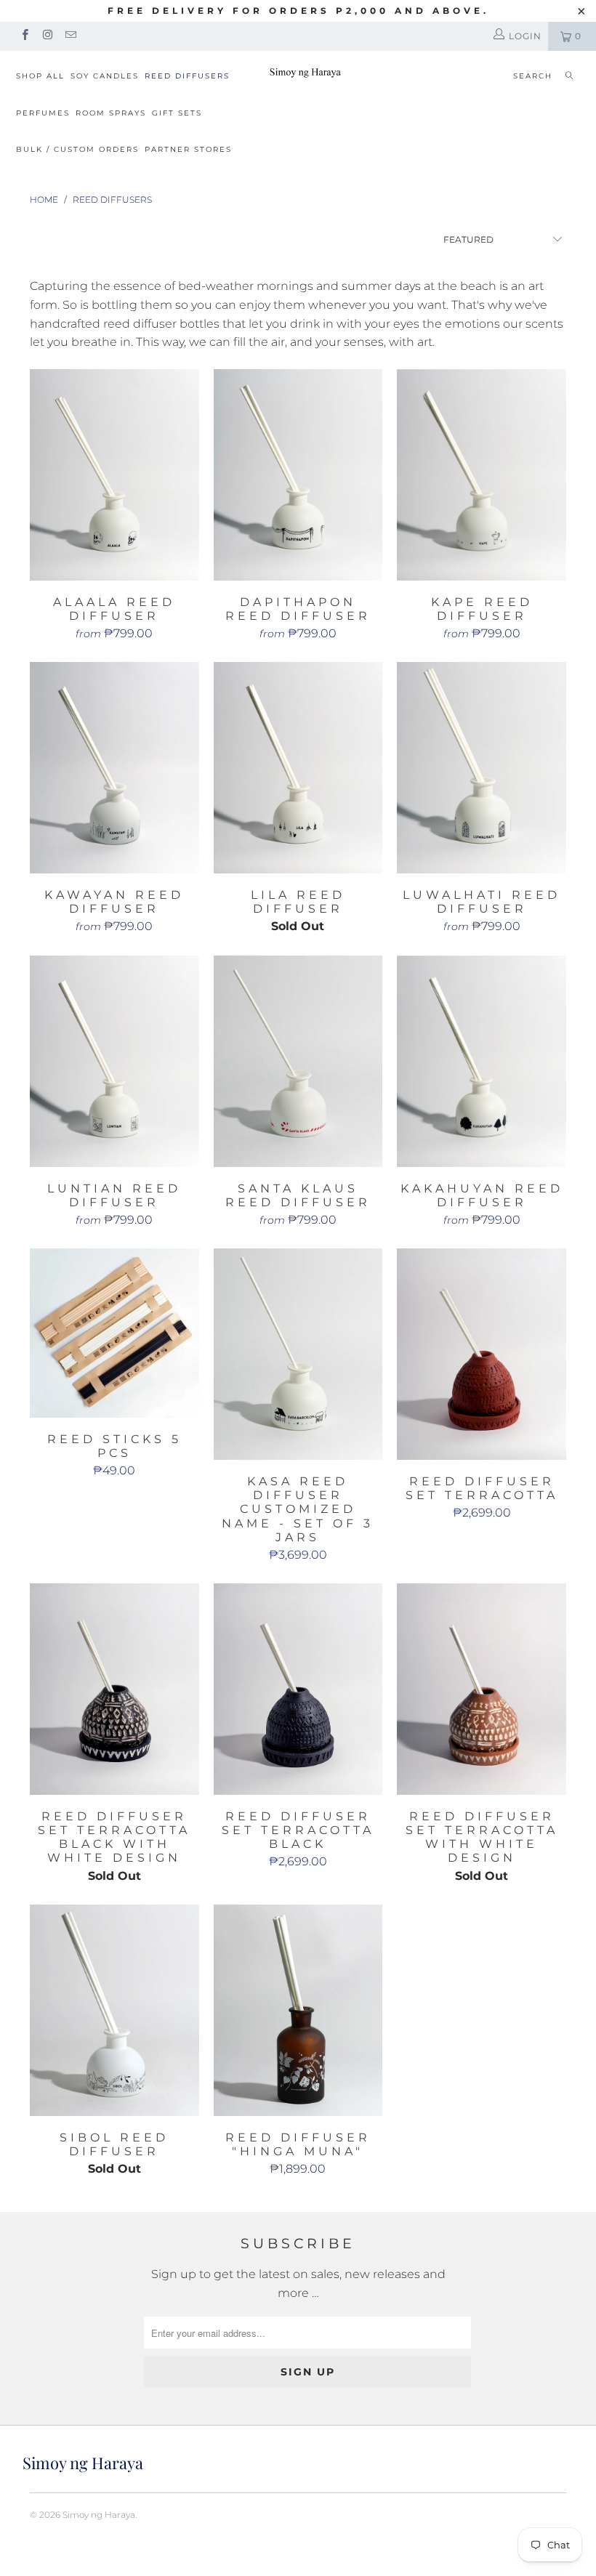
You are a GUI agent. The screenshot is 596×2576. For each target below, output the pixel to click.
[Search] (569, 77)
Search (533, 76)
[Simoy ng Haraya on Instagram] (47, 36)
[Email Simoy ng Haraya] (70, 36)
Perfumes (43, 113)
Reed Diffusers (187, 76)
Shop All (40, 76)
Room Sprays (111, 113)
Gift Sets (177, 113)
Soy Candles (105, 76)
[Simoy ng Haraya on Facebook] (24, 36)
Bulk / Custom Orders (77, 149)
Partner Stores (188, 149)
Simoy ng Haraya (99, 2515)
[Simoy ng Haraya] (305, 72)
